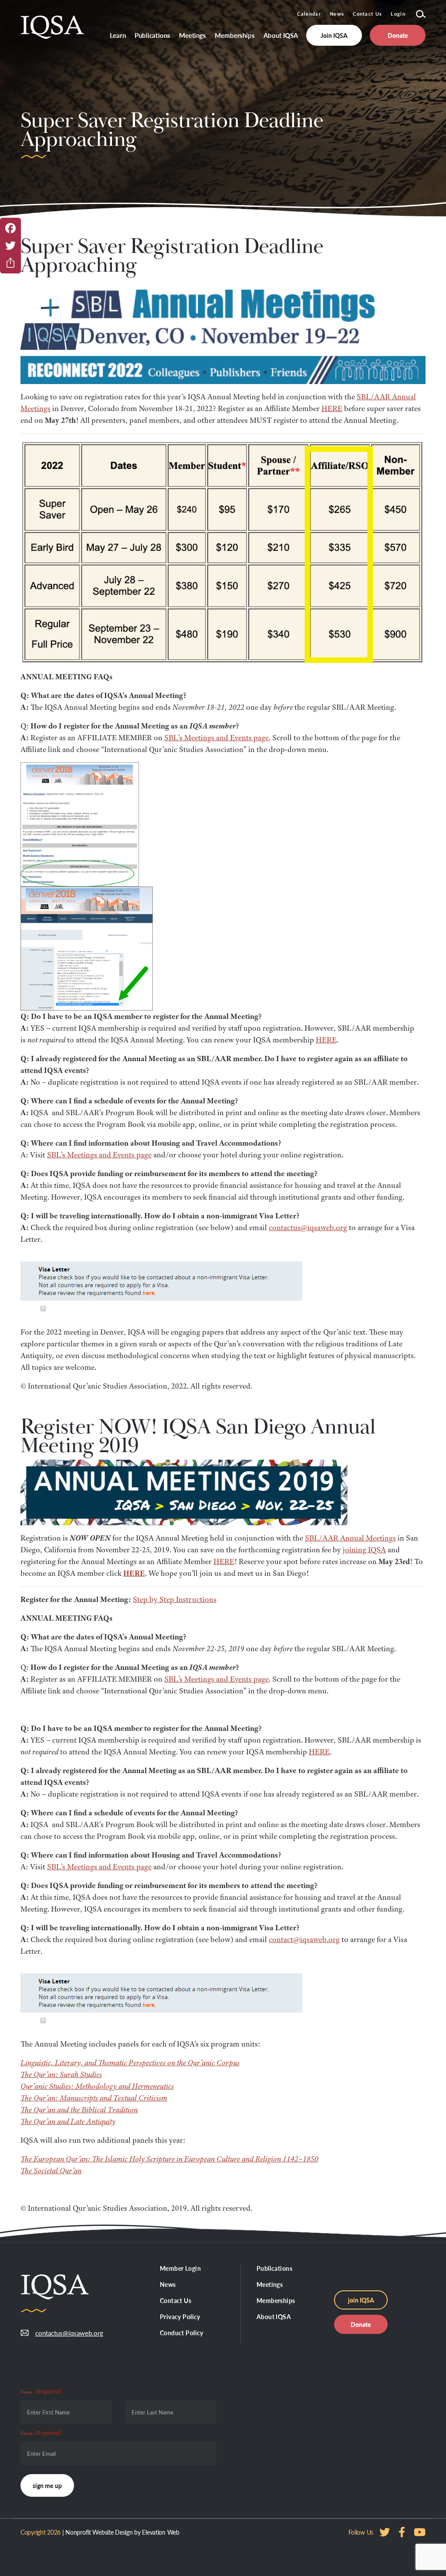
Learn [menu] (118, 35)
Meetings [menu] (193, 35)
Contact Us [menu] (176, 2300)
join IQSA (361, 2300)
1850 (311, 2159)
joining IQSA (364, 1550)
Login (398, 14)
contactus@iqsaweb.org (308, 1227)
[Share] (10, 263)
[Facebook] (10, 228)
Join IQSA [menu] (334, 35)
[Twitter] (10, 246)
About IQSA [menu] (281, 35)
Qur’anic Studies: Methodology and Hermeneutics (97, 2086)
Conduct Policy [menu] (182, 2333)
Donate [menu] (398, 35)
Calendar (309, 14)
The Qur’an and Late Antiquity (68, 2121)
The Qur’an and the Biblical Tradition (79, 2110)
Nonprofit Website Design (99, 2532)
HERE (332, 408)
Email (41, 2433)
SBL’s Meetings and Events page (216, 738)
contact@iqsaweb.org (304, 1939)
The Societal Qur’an (51, 2171)
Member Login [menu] (180, 2268)
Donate (361, 2324)
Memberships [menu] (235, 35)
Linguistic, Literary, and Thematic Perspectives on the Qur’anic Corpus (130, 2063)
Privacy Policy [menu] (180, 2316)
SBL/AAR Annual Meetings (350, 1538)
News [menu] (168, 2284)
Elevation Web (160, 2532)
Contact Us (367, 14)
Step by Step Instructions (175, 1599)
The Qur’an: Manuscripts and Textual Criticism (94, 2098)
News (337, 14)
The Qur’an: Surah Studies (61, 2074)
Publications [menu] (152, 35)
